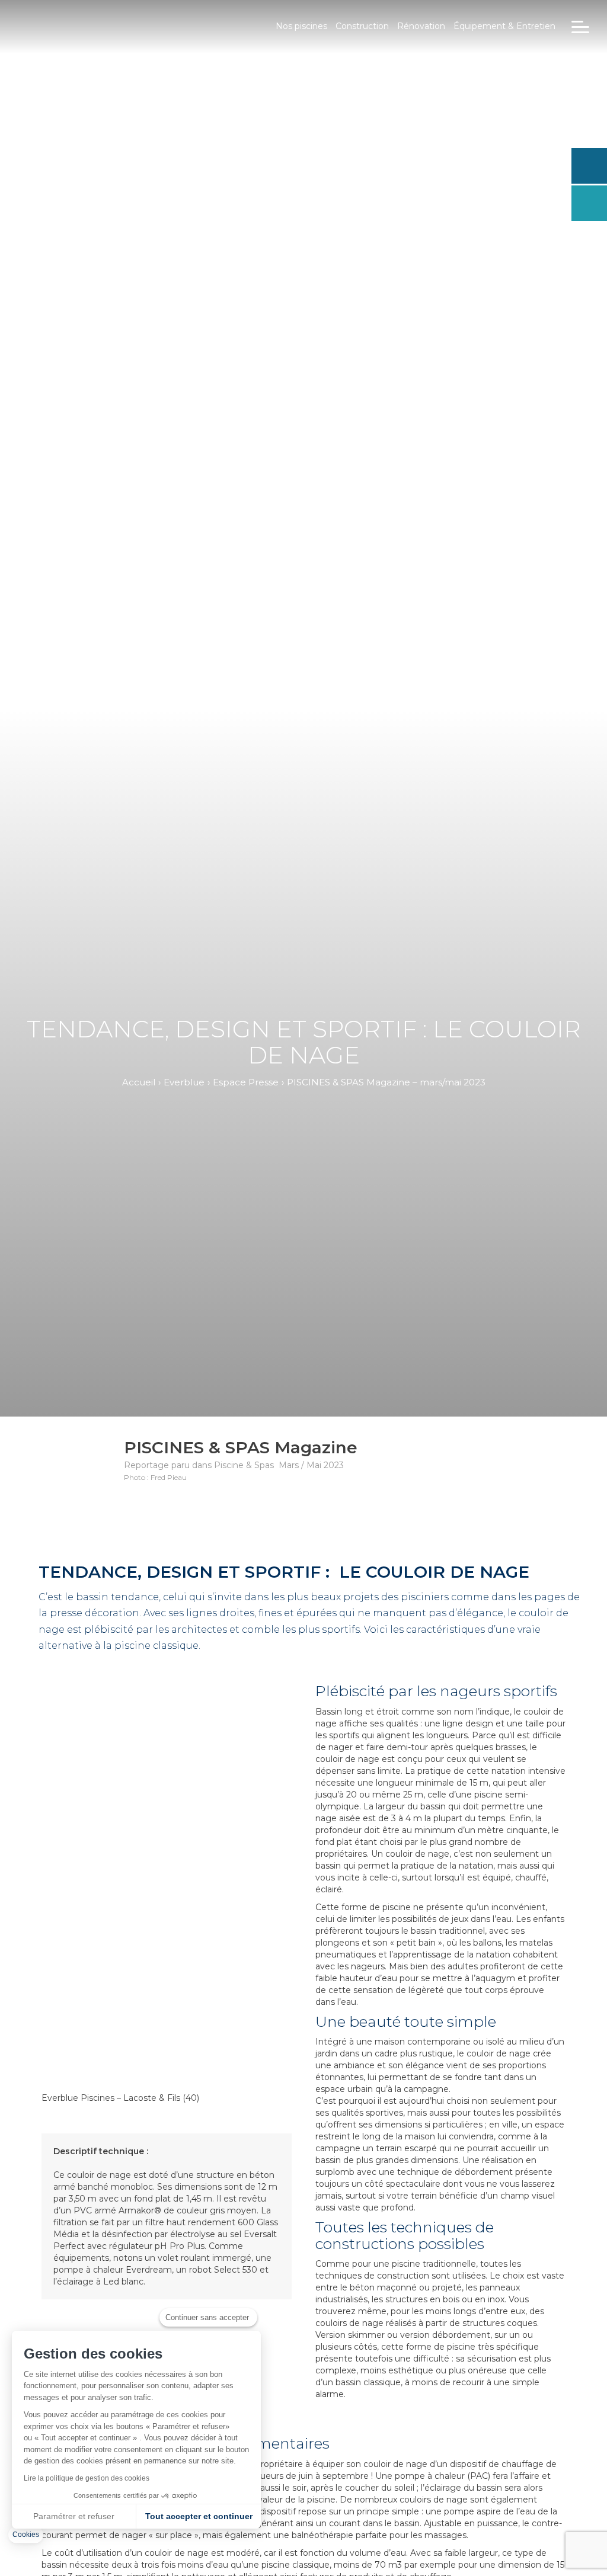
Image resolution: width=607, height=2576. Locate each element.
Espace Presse (246, 1082)
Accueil (139, 1082)
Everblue (184, 1082)
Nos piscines (301, 26)
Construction (362, 26)
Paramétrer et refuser (74, 2516)
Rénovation (421, 26)
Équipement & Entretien (504, 26)
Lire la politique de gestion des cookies (87, 2478)
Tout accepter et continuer (199, 2516)
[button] (26, 2535)
